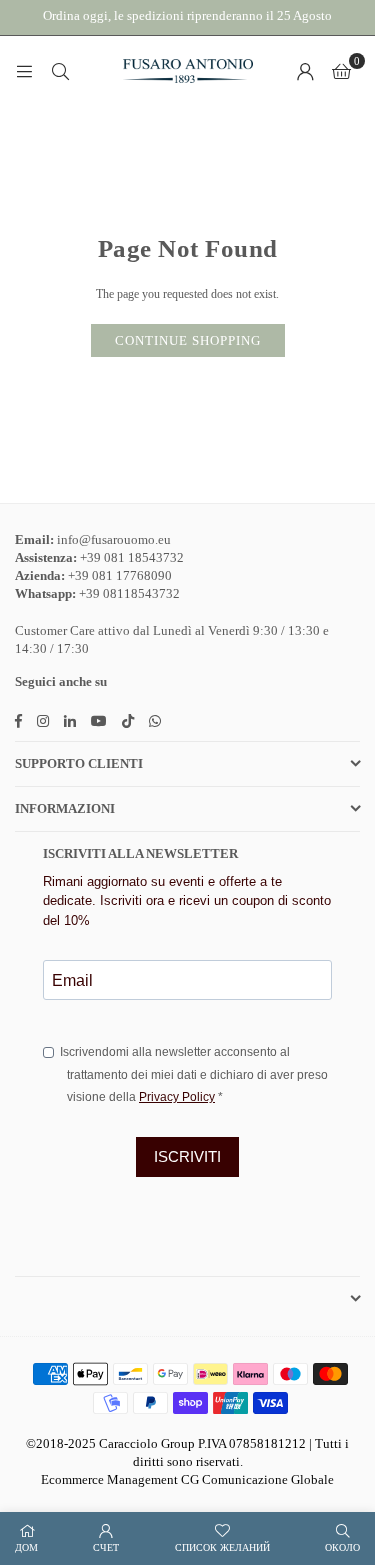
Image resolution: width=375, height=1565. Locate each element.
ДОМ (26, 1547)
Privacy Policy (177, 1097)
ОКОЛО (342, 1547)
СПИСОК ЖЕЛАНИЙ (222, 1547)
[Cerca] (60, 71)
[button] (341, 71)
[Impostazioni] (305, 71)
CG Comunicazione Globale (257, 1479)
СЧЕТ (106, 1547)
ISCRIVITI (187, 1156)
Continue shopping (188, 340)
